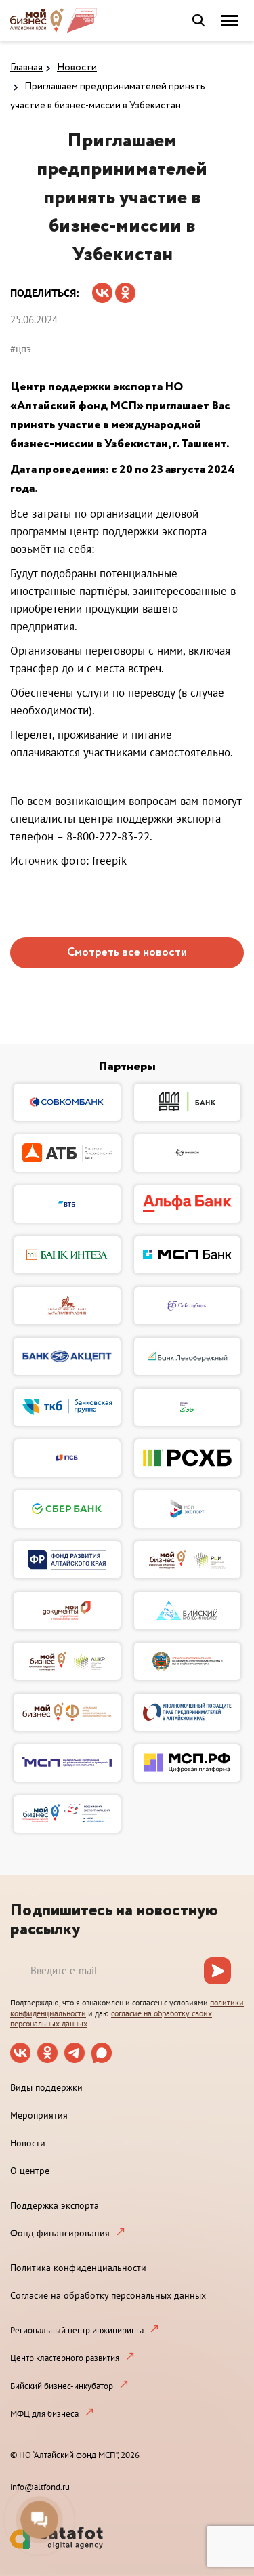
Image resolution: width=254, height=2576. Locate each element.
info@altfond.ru (40, 2487)
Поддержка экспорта (55, 2205)
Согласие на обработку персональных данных (108, 2295)
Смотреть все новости (127, 953)
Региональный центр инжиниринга (77, 2330)
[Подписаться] (217, 1971)
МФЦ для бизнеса (44, 2414)
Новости (77, 68)
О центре (30, 2171)
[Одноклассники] (125, 288)
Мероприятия (39, 2115)
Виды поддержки (46, 2087)
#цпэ (21, 349)
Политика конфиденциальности (78, 2268)
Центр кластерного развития (65, 2358)
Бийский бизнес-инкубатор (62, 2386)
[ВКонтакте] (102, 288)
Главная (26, 68)
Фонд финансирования (60, 2233)
